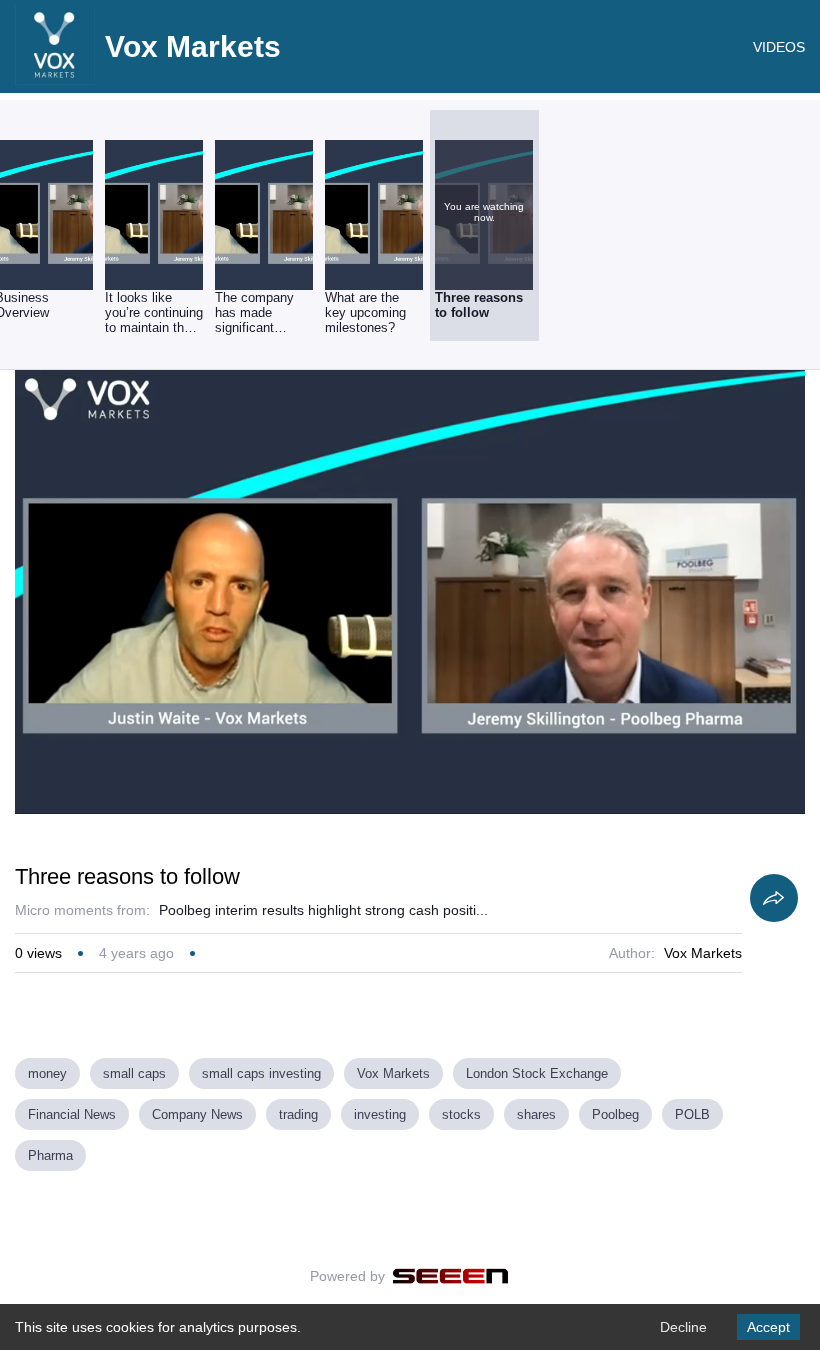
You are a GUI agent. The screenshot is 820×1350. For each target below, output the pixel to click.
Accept (768, 1327)
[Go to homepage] (55, 80)
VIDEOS (779, 47)
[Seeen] (450, 1276)
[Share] (774, 898)
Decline (683, 1327)
